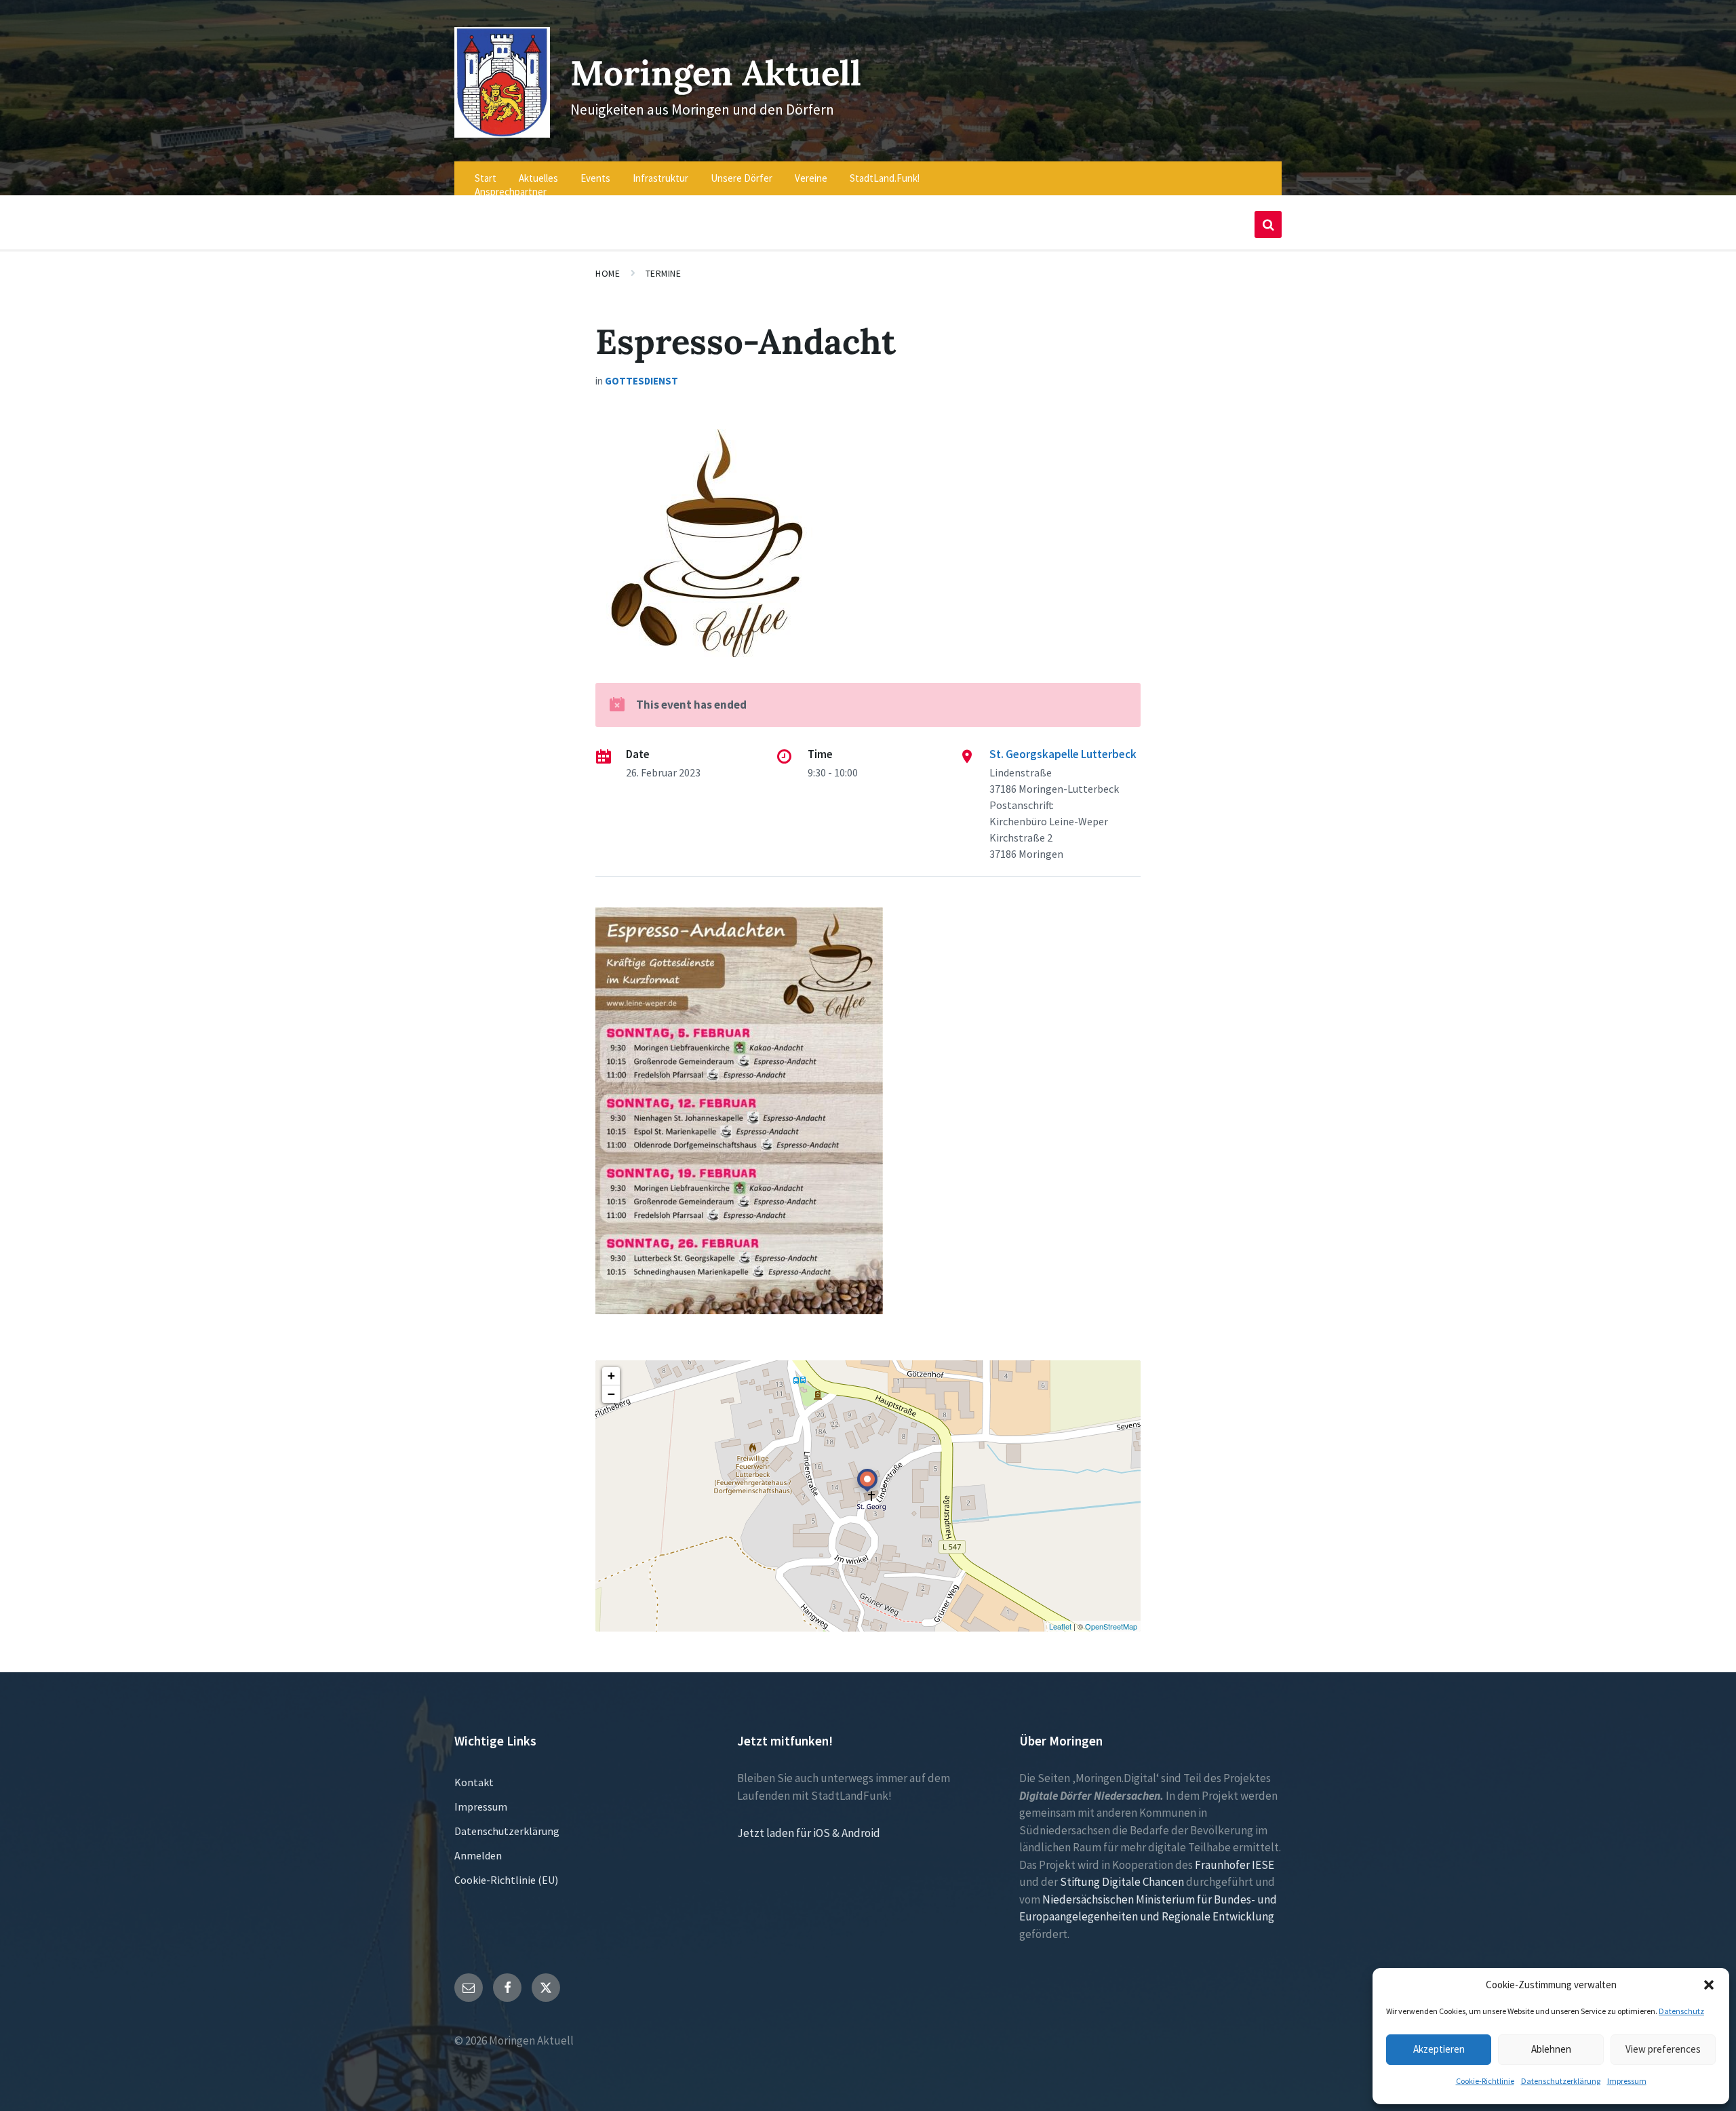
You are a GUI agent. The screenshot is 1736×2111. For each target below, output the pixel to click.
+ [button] (611, 1376)
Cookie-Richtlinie (1485, 2081)
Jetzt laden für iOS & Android (809, 1833)
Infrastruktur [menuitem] (660, 178)
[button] (1709, 1985)
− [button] (611, 1394)
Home (608, 273)
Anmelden (478, 1855)
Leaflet (1060, 1626)
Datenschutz (1681, 2011)
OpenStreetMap (1111, 1626)
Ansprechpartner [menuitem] (511, 192)
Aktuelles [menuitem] (538, 178)
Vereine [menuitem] (811, 178)
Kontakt (474, 1782)
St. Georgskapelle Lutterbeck (1063, 754)
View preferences (1663, 2049)
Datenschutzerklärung (1561, 2081)
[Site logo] (502, 134)
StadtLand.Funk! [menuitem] (885, 178)
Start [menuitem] (486, 178)
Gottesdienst (642, 381)
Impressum (1627, 2081)
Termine (664, 273)
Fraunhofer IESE (1235, 1865)
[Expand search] (1268, 224)
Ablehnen (1551, 2049)
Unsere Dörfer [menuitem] (742, 178)
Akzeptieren (1439, 2049)
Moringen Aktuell (716, 73)
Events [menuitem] (595, 178)
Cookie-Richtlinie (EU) (506, 1880)
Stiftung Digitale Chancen (1122, 1882)
